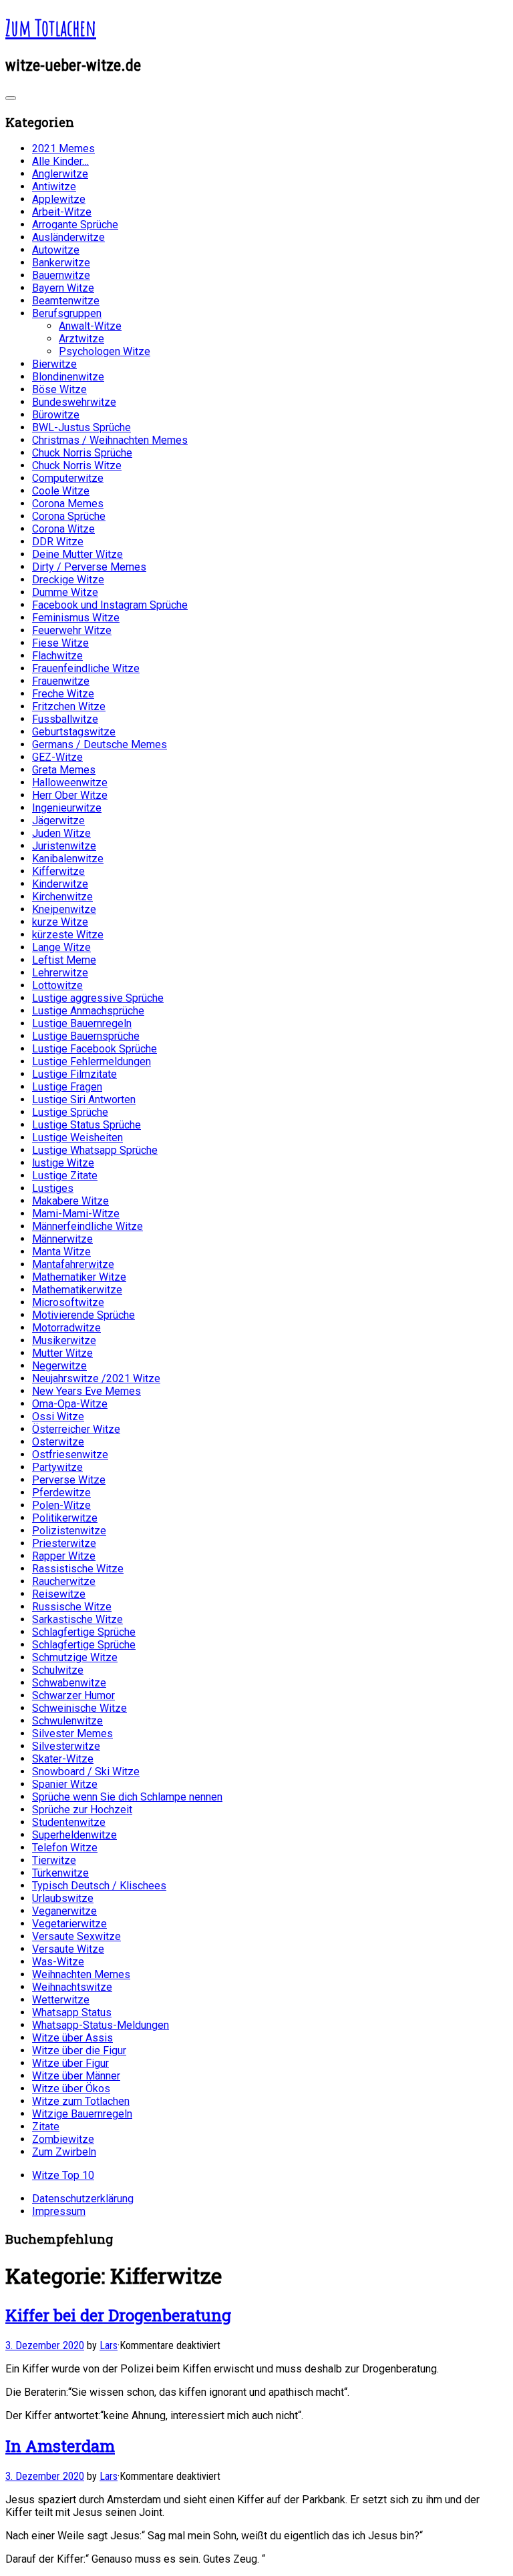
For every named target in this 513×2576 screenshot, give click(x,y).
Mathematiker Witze (79, 1277)
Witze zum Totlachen (81, 2101)
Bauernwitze (61, 275)
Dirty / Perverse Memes (89, 567)
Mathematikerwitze (77, 1290)
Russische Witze (72, 1607)
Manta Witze (61, 1252)
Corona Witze (63, 529)
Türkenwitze (60, 1873)
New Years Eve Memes (87, 1391)
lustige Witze (63, 1163)
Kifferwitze (58, 871)
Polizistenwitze (69, 1531)
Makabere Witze (70, 1201)
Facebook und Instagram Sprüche (110, 605)
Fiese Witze (60, 643)
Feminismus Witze (76, 618)
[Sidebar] (11, 98)
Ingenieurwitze (67, 808)
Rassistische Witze (78, 1569)
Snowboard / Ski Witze (86, 1772)
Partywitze (57, 1467)
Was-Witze (58, 1962)
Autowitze (56, 250)
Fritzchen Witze (69, 706)
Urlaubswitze (63, 1898)
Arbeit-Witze (62, 212)
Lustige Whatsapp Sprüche (95, 1150)
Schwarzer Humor (73, 1695)
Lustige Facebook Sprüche (95, 1049)
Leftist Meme (64, 960)
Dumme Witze (65, 592)
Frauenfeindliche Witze (86, 668)
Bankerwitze (61, 263)
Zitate (46, 2127)
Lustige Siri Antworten (84, 1099)
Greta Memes (64, 770)
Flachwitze (57, 656)
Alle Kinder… (60, 161)
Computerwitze (68, 478)
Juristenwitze (64, 846)
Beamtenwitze (66, 301)
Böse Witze (59, 389)
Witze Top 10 (63, 2175)
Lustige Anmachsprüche (88, 1011)
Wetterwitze (61, 2000)
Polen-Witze (61, 1505)
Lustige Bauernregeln (82, 1023)
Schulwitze (58, 1670)
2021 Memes (63, 148)
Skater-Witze (63, 1759)
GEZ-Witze (57, 757)
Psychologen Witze (105, 351)
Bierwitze (54, 364)
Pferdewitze (61, 1493)
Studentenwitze (69, 1822)
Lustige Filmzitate (74, 1074)
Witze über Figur (70, 2063)
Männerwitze (62, 1239)
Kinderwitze (60, 884)
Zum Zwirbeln (64, 2152)
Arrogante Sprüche (75, 225)
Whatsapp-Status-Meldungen (101, 2025)
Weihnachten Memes (81, 1974)
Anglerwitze (60, 174)
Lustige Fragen (67, 1087)
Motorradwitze (66, 1328)
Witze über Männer (76, 2076)
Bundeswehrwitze (74, 402)
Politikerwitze (65, 1518)
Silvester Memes (72, 1733)
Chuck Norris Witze (77, 465)
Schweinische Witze (79, 1708)
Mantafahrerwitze (73, 1264)
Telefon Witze (65, 1848)
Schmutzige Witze (75, 1657)
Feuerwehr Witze (72, 630)
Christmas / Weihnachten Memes (110, 440)
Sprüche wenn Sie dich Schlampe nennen (127, 1797)
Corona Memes (68, 504)
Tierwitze (54, 1860)
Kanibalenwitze (68, 859)
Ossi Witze (58, 1416)
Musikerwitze (64, 1340)
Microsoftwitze (68, 1302)
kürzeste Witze (68, 935)
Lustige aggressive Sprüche (98, 998)
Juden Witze (61, 833)
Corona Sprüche (69, 516)
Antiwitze (54, 187)
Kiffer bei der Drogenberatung (118, 2315)
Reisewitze (59, 1594)
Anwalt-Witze (90, 326)
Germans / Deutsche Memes (100, 744)
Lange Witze (61, 947)
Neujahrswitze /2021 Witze (96, 1378)
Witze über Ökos (71, 2088)
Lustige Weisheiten (77, 1138)
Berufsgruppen (67, 313)
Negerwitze (59, 1366)
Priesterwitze (64, 1543)
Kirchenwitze (62, 897)
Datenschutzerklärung (83, 2199)
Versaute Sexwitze (76, 1936)
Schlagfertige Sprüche (84, 1632)
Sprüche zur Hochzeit (82, 1810)
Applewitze (59, 199)
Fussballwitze (65, 719)
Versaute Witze (68, 1949)
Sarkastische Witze (77, 1619)
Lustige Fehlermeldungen (92, 1061)
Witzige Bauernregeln (82, 2114)
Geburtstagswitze (74, 732)
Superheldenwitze (74, 1835)
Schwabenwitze (69, 1683)
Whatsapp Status (72, 2012)
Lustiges (53, 1188)
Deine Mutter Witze (77, 554)
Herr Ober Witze (70, 795)
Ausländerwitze (68, 237)
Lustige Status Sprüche (87, 1125)
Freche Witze (63, 694)
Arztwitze (81, 339)
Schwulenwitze (67, 1721)
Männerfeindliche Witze (88, 1226)
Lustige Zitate (65, 1176)
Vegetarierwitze (69, 1924)
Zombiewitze (63, 2139)
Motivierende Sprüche (83, 1315)
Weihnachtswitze (72, 1987)
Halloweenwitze (70, 782)
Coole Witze (61, 491)
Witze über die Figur (79, 2050)
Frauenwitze (61, 681)
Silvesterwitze (66, 1746)
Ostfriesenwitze (70, 1455)
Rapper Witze (64, 1556)
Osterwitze (58, 1442)
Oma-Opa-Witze (70, 1404)
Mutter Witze (62, 1353)
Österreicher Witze (76, 1429)
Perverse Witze (69, 1480)
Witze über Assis (72, 2038)
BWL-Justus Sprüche (81, 427)
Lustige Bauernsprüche (86, 1036)
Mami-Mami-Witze (76, 1214)
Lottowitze (57, 985)
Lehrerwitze (60, 973)
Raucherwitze (64, 1581)
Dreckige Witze (68, 580)
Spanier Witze (65, 1784)
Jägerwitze (58, 821)
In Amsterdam (60, 2446)
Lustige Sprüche (70, 1112)
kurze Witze (60, 922)
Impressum (59, 2211)
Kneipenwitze (64, 909)
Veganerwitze (64, 1911)
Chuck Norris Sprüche (82, 453)
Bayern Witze (63, 288)
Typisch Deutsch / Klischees (99, 1886)
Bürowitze (56, 415)
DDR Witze (58, 542)
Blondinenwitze (68, 377)
